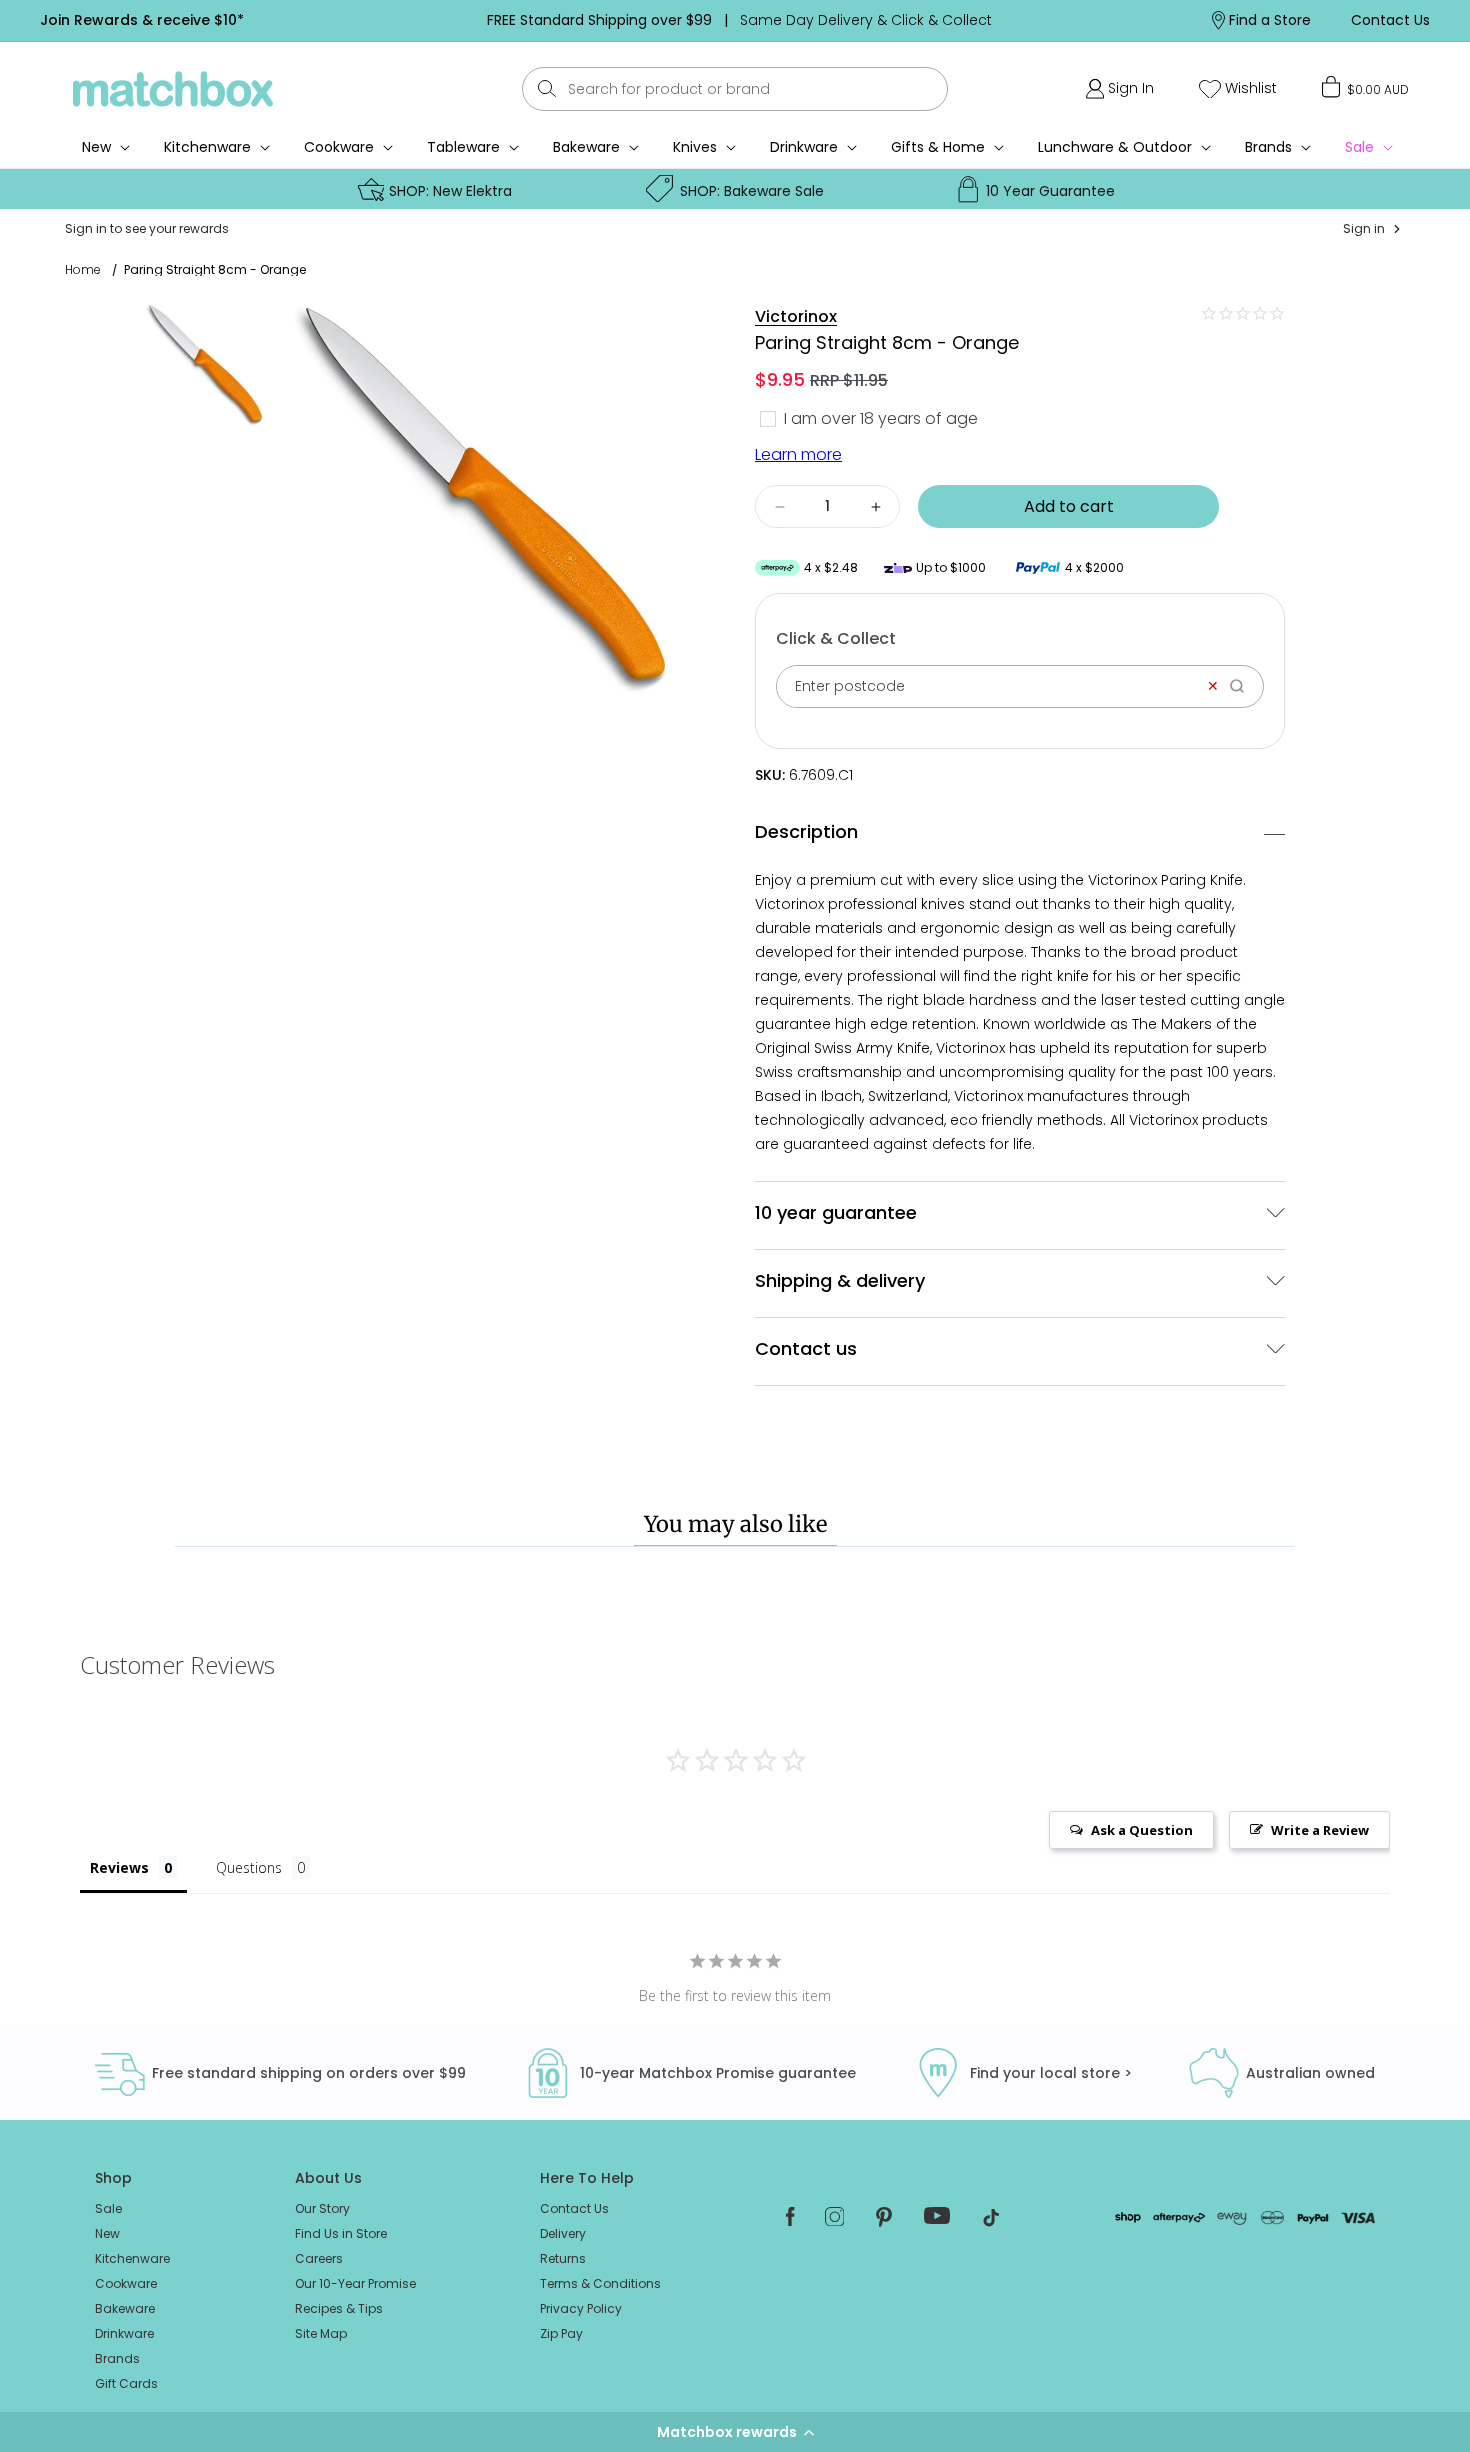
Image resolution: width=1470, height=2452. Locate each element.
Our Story (322, 2208)
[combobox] (735, 89)
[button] (735, 2432)
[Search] (1243, 686)
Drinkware (804, 147)
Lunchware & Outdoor (1115, 147)
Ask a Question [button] (1142, 1830)
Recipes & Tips (339, 2308)
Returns (563, 2258)
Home (83, 270)
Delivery (563, 2233)
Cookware (339, 147)
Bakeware (586, 147)
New (107, 2233)
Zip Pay (561, 2333)
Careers (319, 2258)
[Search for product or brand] (547, 88)
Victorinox (796, 316)
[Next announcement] (1082, 20)
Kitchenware (207, 147)
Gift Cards (126, 2383)
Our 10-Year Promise (355, 2283)
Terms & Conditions (600, 2283)
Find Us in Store (341, 2233)
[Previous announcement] (397, 20)
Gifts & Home (938, 147)
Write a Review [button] (1320, 1830)
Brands (1268, 147)
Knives (695, 147)
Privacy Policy (581, 2308)
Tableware (463, 147)
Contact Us (574, 2208)
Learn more (798, 454)
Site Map (321, 2333)
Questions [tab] (249, 1867)
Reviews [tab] (119, 1867)
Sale (108, 2208)
